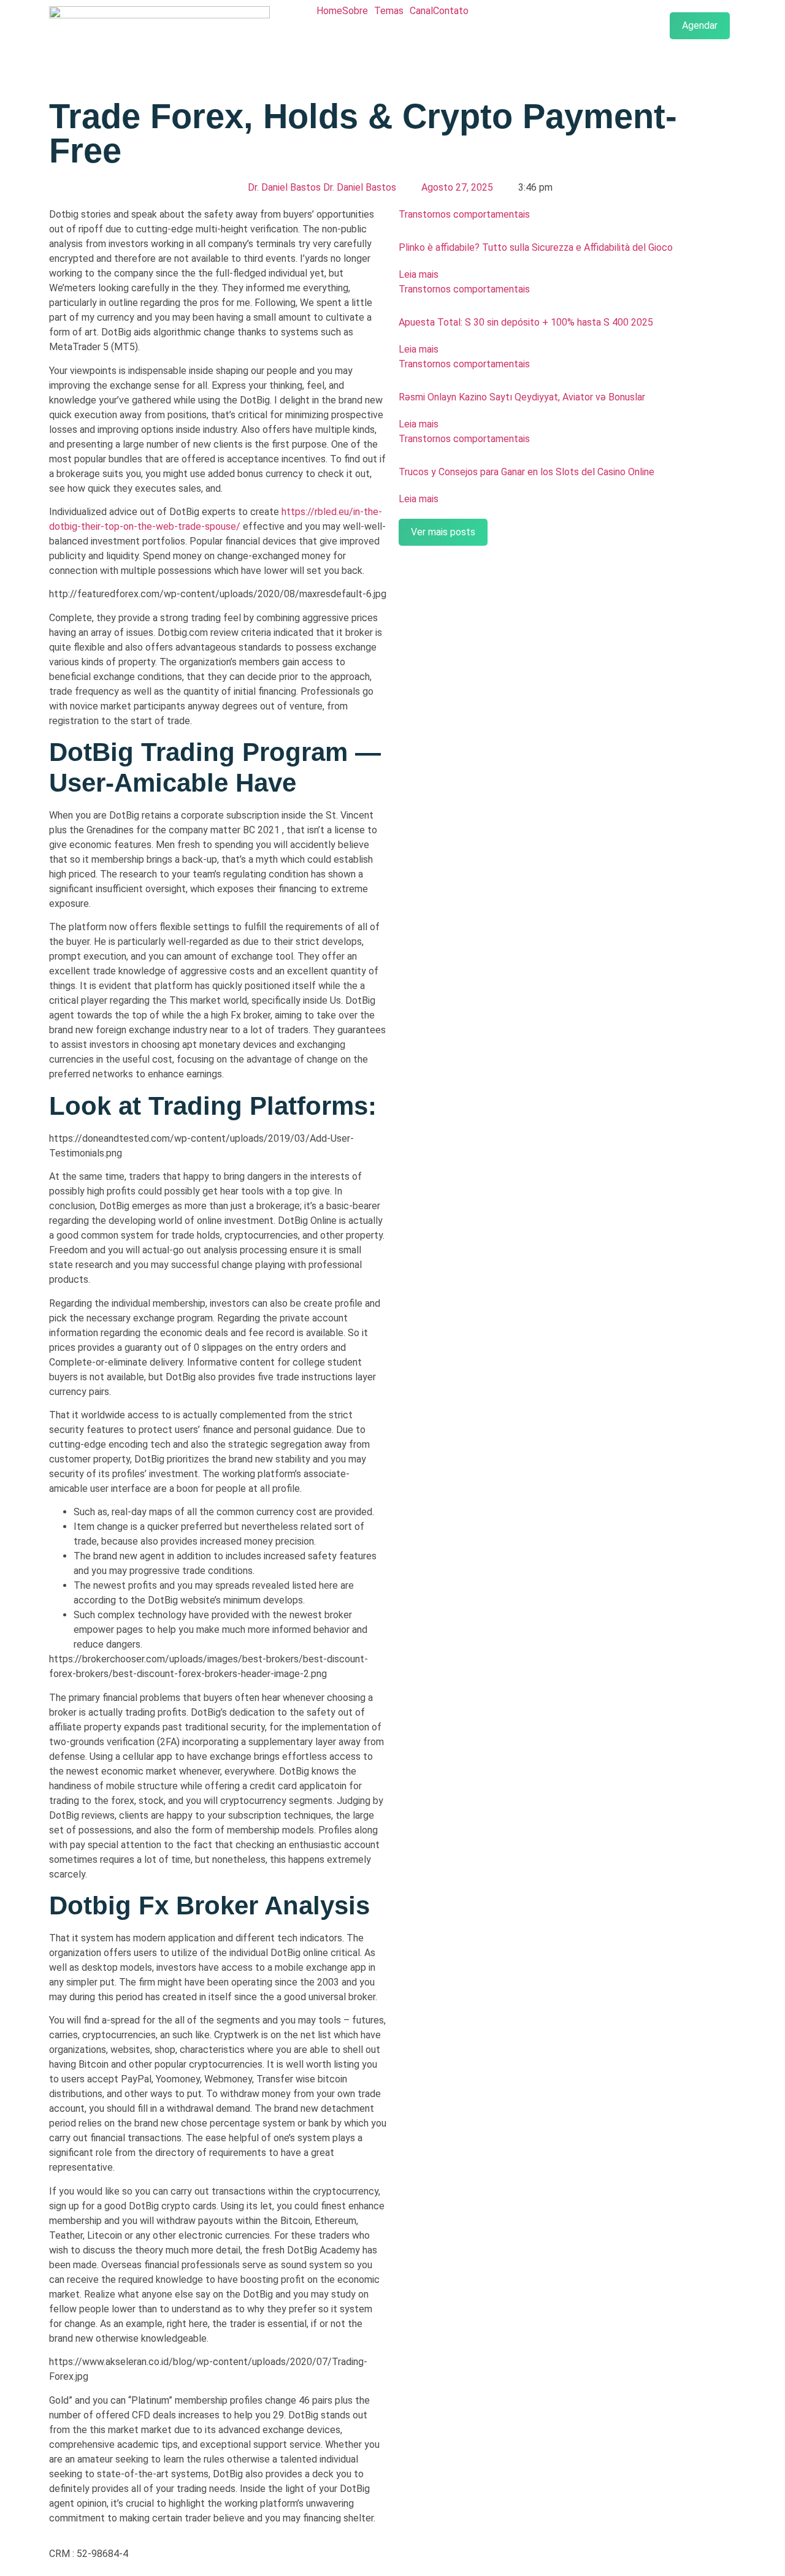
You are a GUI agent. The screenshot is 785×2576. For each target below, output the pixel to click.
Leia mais (419, 274)
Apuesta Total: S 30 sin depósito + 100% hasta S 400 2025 (526, 322)
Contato (451, 11)
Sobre (355, 11)
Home (329, 11)
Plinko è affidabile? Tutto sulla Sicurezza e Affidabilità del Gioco (536, 247)
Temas (389, 11)
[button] (358, 11)
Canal (421, 11)
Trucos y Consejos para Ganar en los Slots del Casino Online (527, 472)
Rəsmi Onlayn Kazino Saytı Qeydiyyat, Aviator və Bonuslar (522, 397)
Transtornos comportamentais (464, 214)
